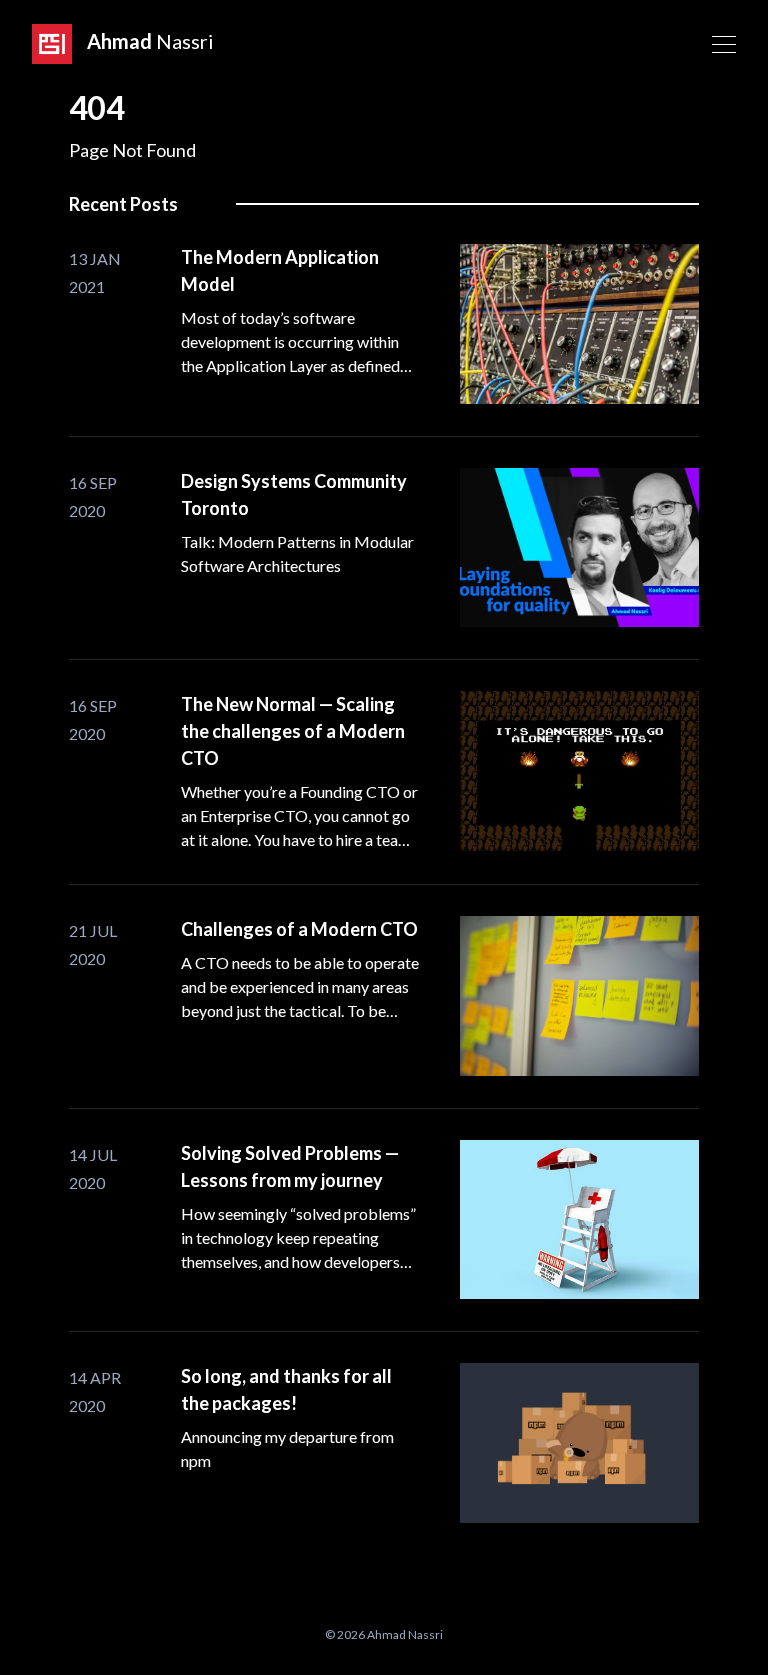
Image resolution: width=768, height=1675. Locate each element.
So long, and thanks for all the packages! (286, 1389)
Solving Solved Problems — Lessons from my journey (290, 1166)
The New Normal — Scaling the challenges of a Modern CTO (293, 731)
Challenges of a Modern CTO (299, 929)
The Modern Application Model (280, 270)
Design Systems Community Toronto (294, 494)
